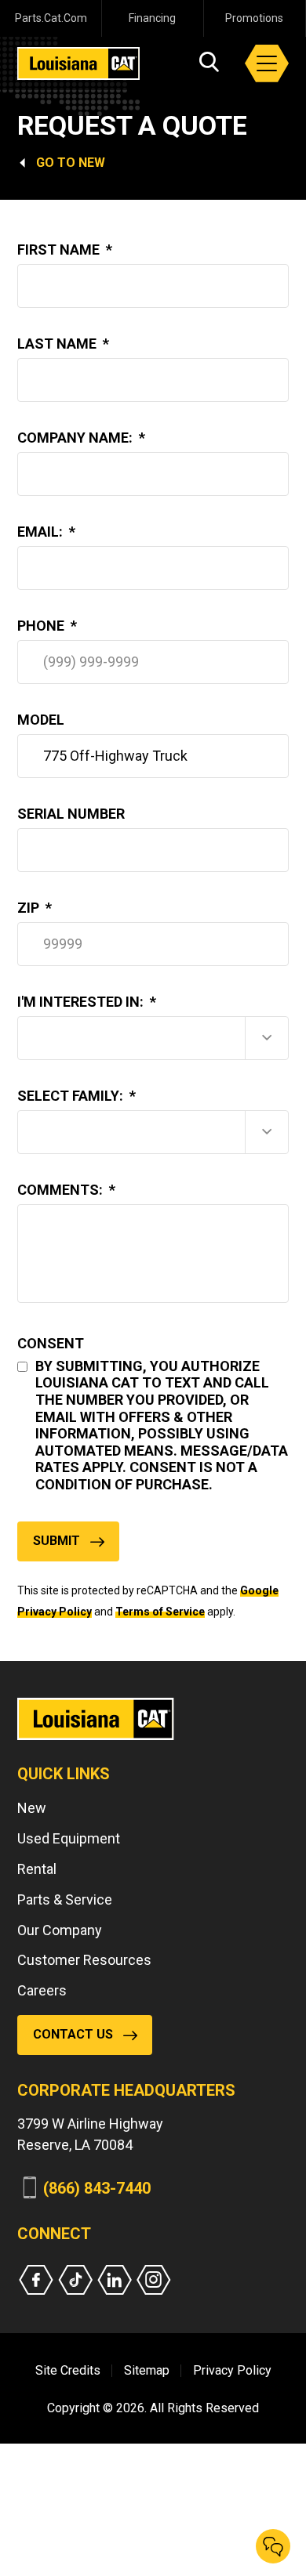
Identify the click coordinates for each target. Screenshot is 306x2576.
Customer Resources (84, 1960)
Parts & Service (65, 1899)
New (92, 163)
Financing (152, 18)
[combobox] (153, 1038)
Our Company (60, 1930)
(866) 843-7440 (97, 2188)
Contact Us (73, 2034)
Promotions (254, 18)
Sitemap (147, 2370)
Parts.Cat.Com (51, 18)
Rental (37, 1869)
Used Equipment (69, 1838)
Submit (56, 1541)
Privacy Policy (232, 2370)
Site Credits (68, 2370)
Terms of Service (160, 1612)
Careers (42, 1990)
